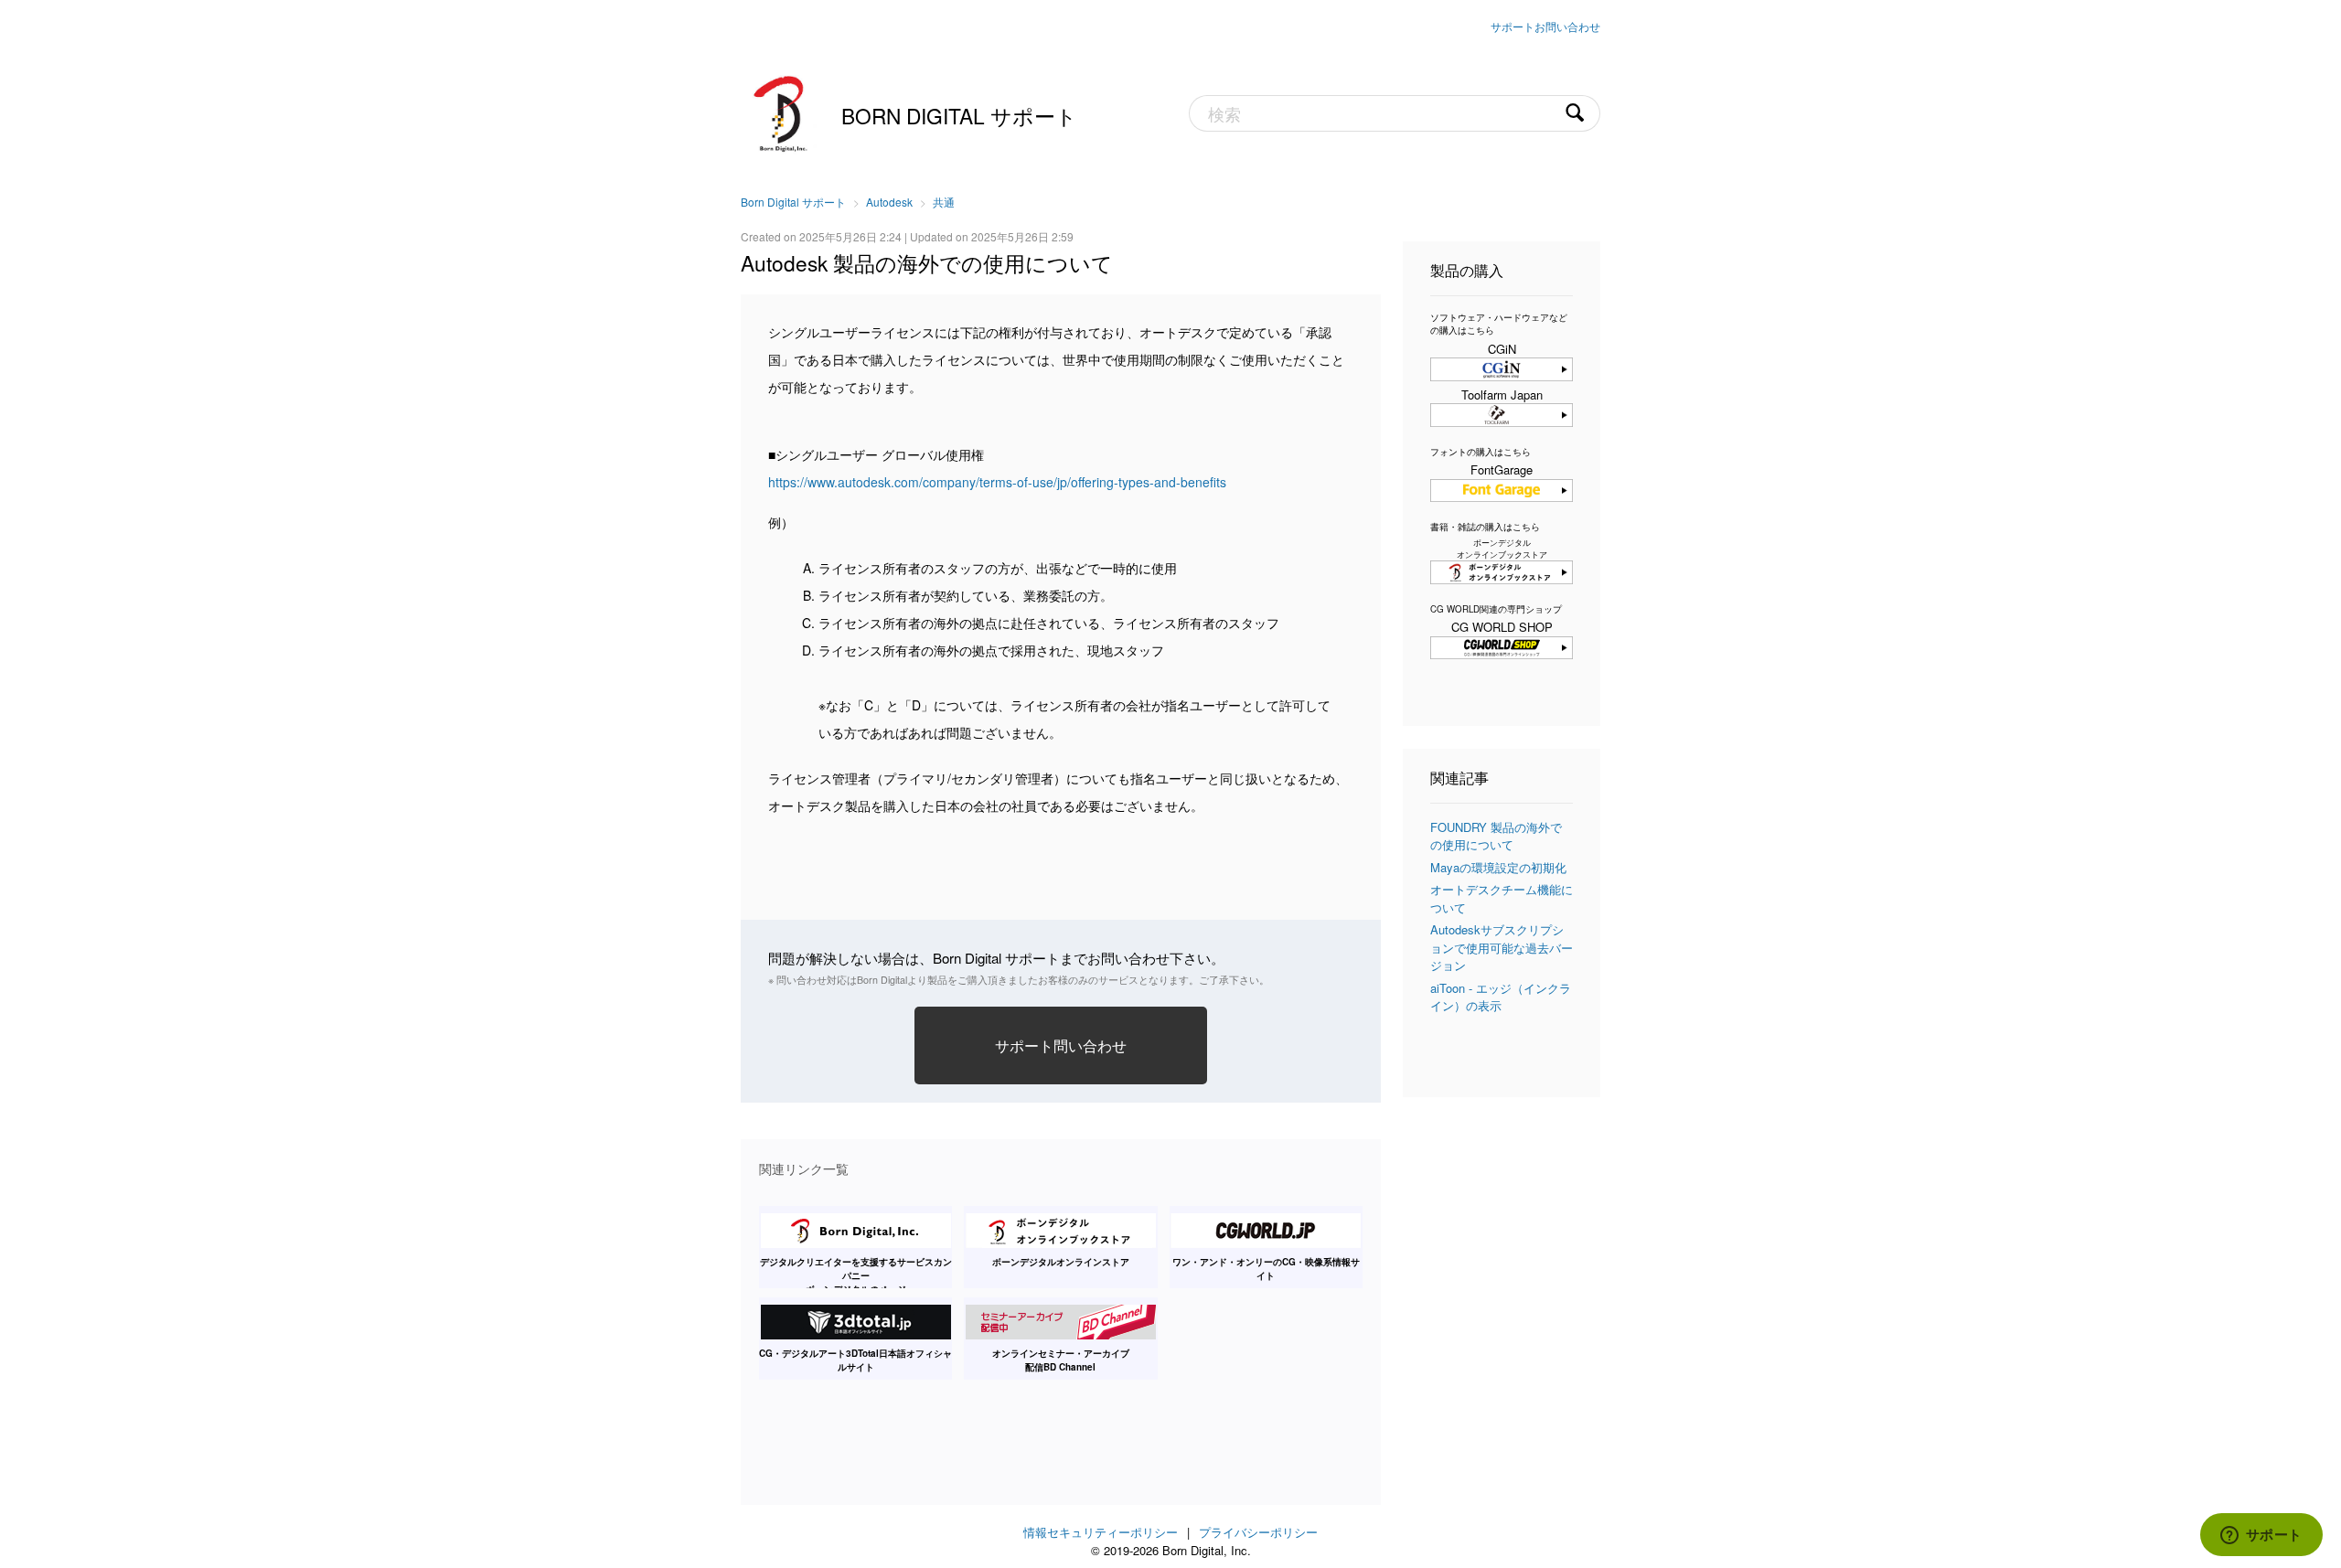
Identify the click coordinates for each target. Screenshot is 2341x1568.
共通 (944, 202)
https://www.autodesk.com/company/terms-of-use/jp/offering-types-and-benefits (997, 482)
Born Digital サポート (959, 115)
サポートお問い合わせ (1545, 26)
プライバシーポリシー (1258, 1532)
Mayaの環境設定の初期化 (1498, 867)
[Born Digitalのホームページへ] (782, 112)
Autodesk (889, 202)
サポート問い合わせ (1061, 1045)
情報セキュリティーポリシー (1101, 1532)
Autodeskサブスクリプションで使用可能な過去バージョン (1502, 947)
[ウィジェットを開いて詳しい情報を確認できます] (2261, 1536)
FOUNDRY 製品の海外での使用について (1496, 836)
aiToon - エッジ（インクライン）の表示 (1501, 997)
